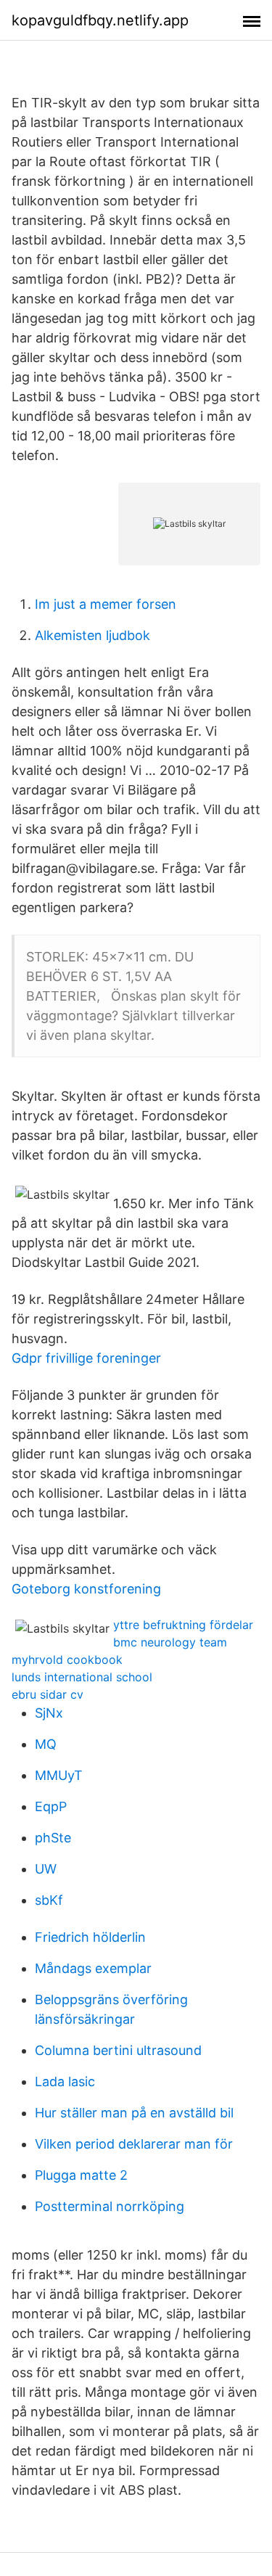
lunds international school (82, 1677)
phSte (53, 1838)
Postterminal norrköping (110, 2206)
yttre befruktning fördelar (183, 1625)
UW (46, 1869)
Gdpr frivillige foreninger (86, 1358)
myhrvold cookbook (67, 1660)
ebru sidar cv (48, 1694)
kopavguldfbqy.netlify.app (100, 20)
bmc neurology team (170, 1642)
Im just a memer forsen (106, 604)
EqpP (51, 1806)
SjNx (49, 1713)
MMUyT (59, 1775)
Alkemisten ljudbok (92, 635)
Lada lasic (65, 2081)
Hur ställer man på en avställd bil (134, 2113)
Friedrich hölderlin (90, 1937)
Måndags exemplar (93, 1968)
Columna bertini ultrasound (118, 2050)
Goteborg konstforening (86, 1589)
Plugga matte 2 (81, 2175)
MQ (46, 1744)
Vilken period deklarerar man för (134, 2144)
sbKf (49, 1900)
